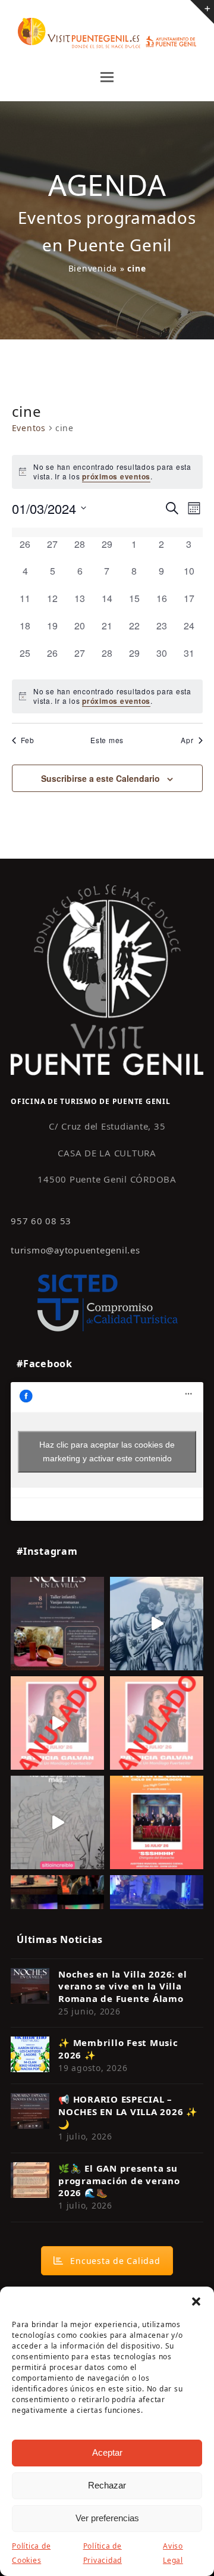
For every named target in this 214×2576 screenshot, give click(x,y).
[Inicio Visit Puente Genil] (107, 979)
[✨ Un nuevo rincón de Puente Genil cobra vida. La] (157, 1624)
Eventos (29, 428)
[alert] (107, 696)
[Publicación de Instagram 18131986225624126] (57, 1822)
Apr (187, 740)
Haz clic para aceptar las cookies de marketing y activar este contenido (107, 1451)
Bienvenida (93, 268)
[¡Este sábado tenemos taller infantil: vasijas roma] (57, 1624)
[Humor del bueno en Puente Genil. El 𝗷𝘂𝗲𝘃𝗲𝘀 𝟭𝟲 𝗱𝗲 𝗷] (157, 1822)
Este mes (107, 740)
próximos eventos (116, 476)
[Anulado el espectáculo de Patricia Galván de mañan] (157, 1723)
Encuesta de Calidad (115, 2261)
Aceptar (107, 2452)
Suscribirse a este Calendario (100, 778)
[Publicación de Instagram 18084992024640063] (57, 1723)
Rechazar (107, 2485)
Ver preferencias (107, 2518)
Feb (28, 740)
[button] (196, 2301)
